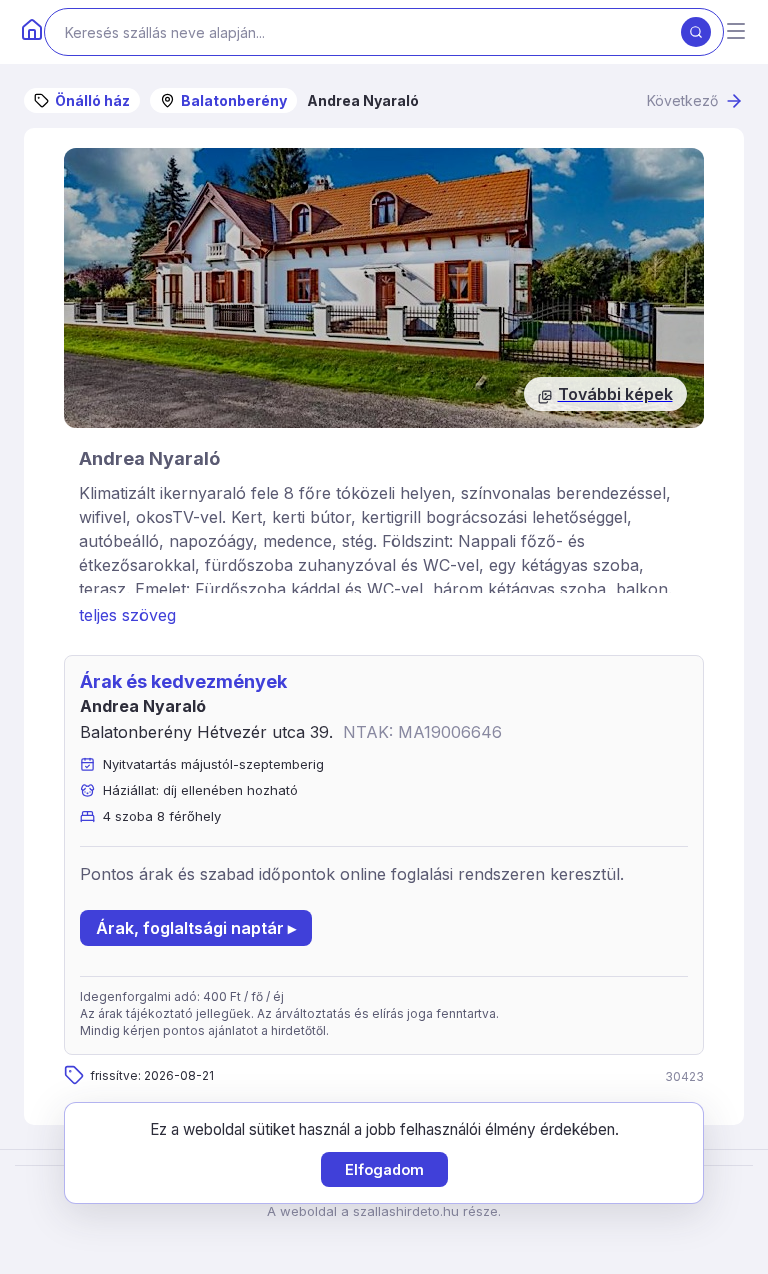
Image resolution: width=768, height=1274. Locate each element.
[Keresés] (696, 32)
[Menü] (736, 32)
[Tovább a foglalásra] (384, 288)
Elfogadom (384, 1169)
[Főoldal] (32, 32)
